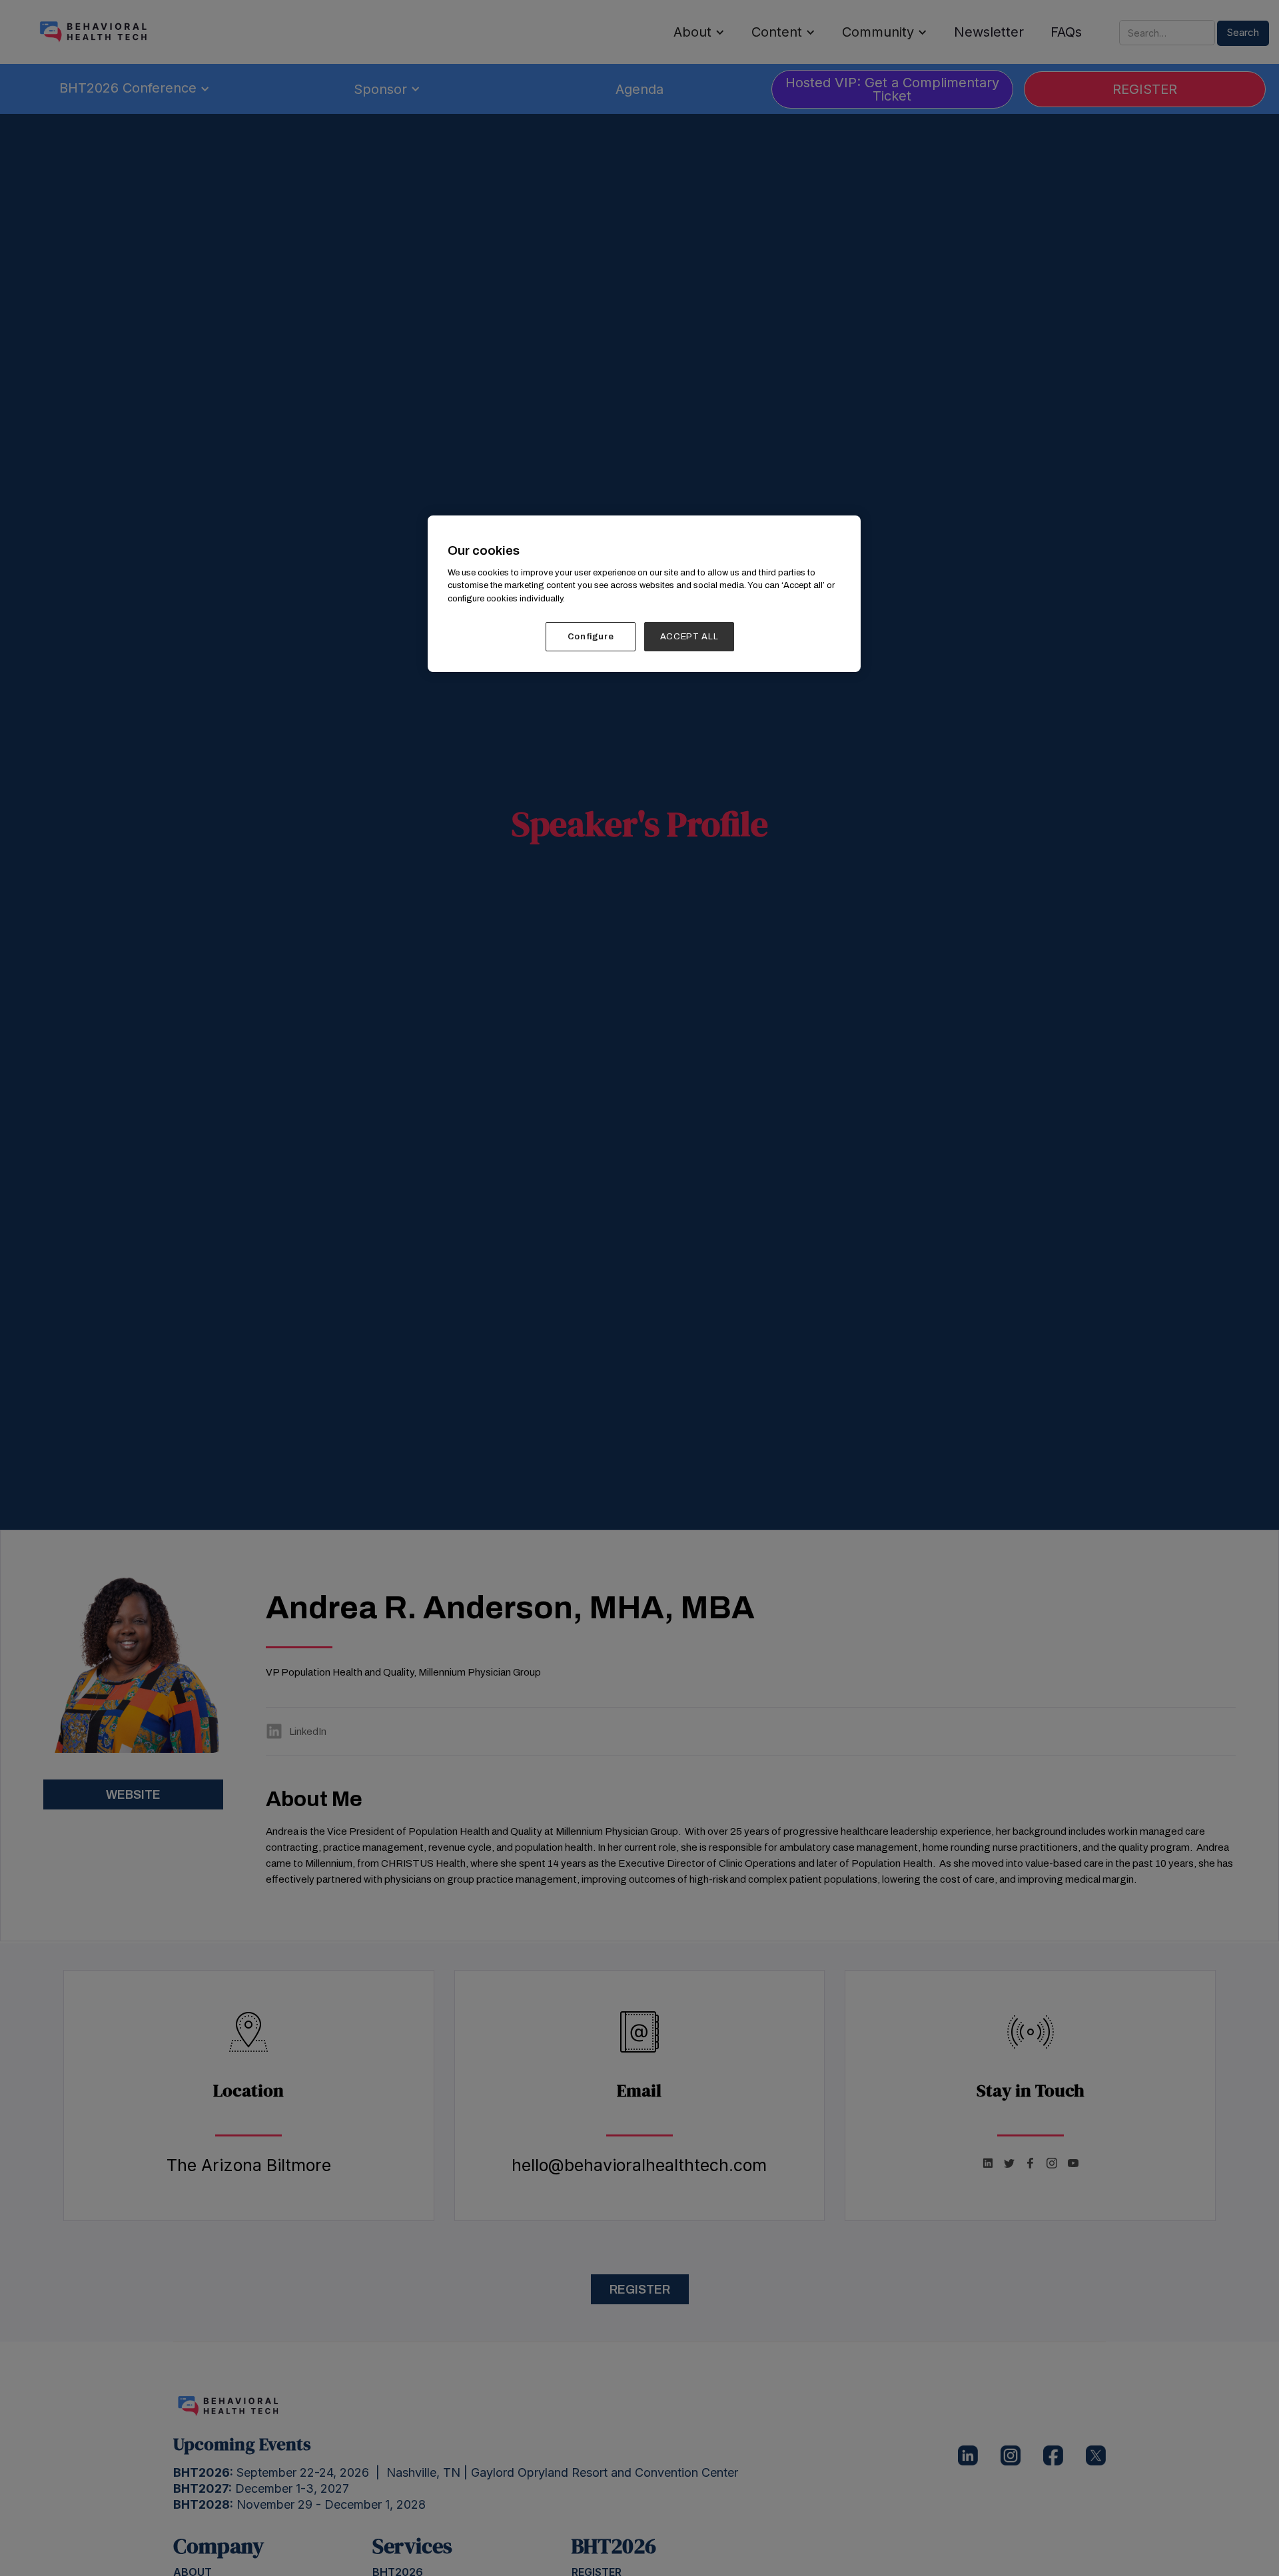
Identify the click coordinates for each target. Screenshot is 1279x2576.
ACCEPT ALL (689, 637)
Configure (591, 637)
